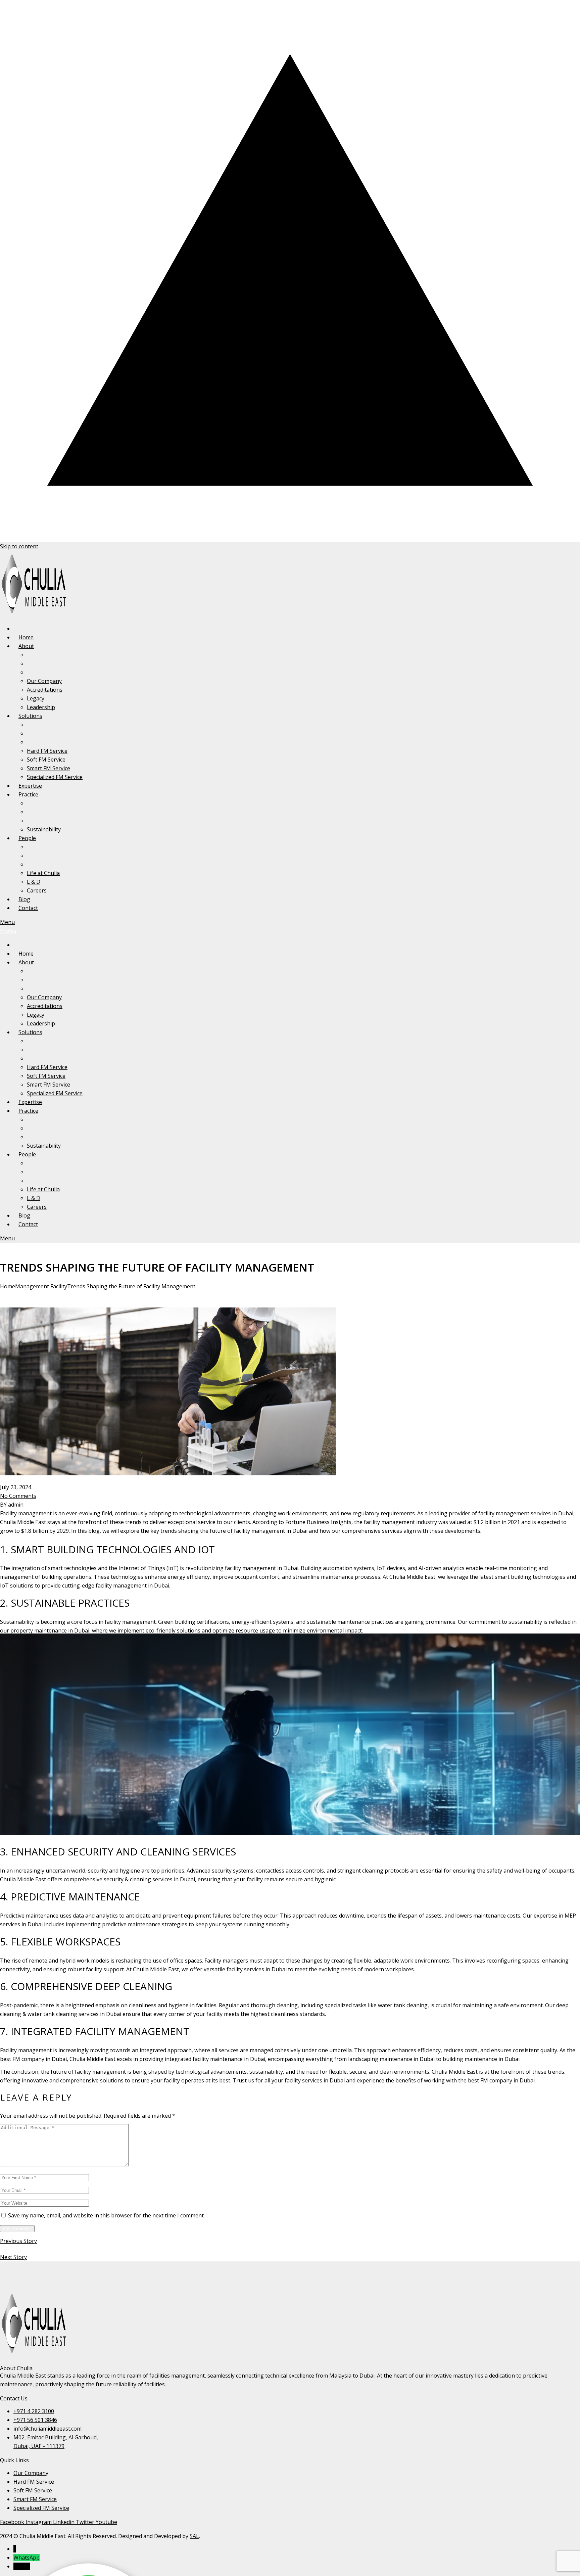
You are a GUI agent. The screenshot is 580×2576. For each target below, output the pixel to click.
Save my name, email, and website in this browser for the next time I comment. (106, 2215)
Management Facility (41, 1286)
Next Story (13, 2257)
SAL (194, 2536)
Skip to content (19, 546)
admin (16, 1505)
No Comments (18, 1496)
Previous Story (18, 2241)
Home (8, 1286)
